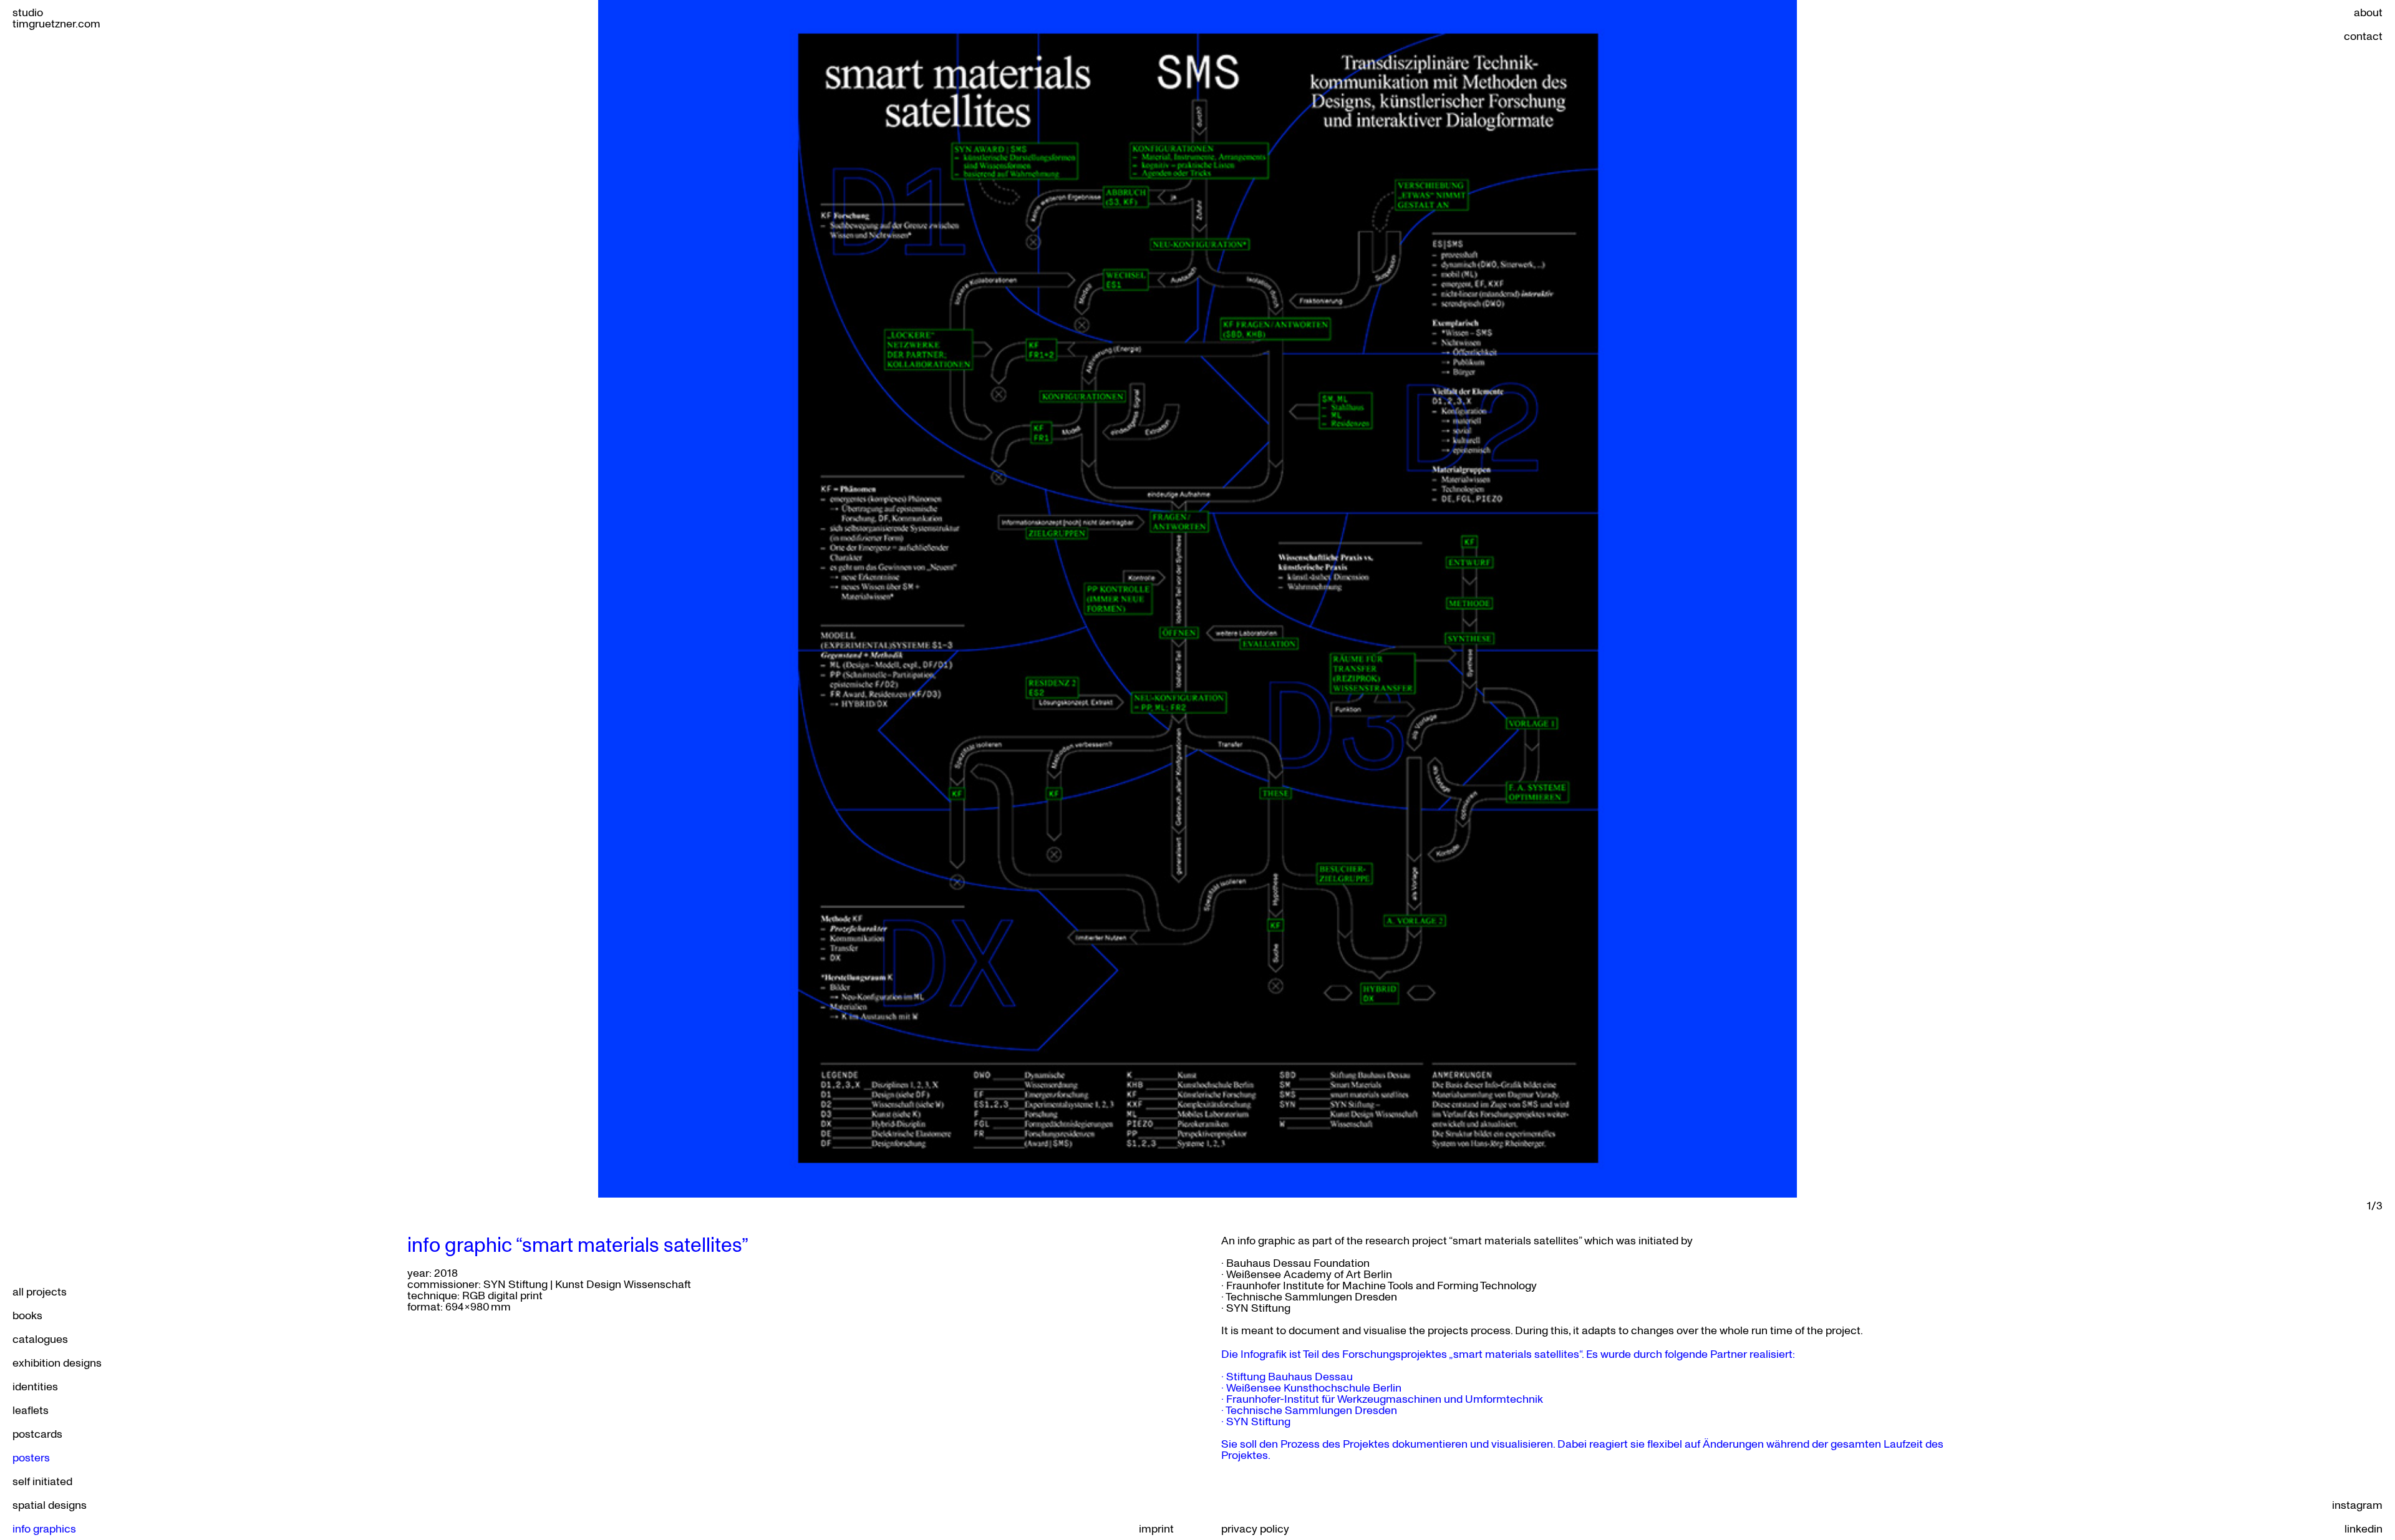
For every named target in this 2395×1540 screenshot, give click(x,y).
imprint (1156, 1528)
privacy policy (1255, 1528)
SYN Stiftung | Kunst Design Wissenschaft (587, 1284)
